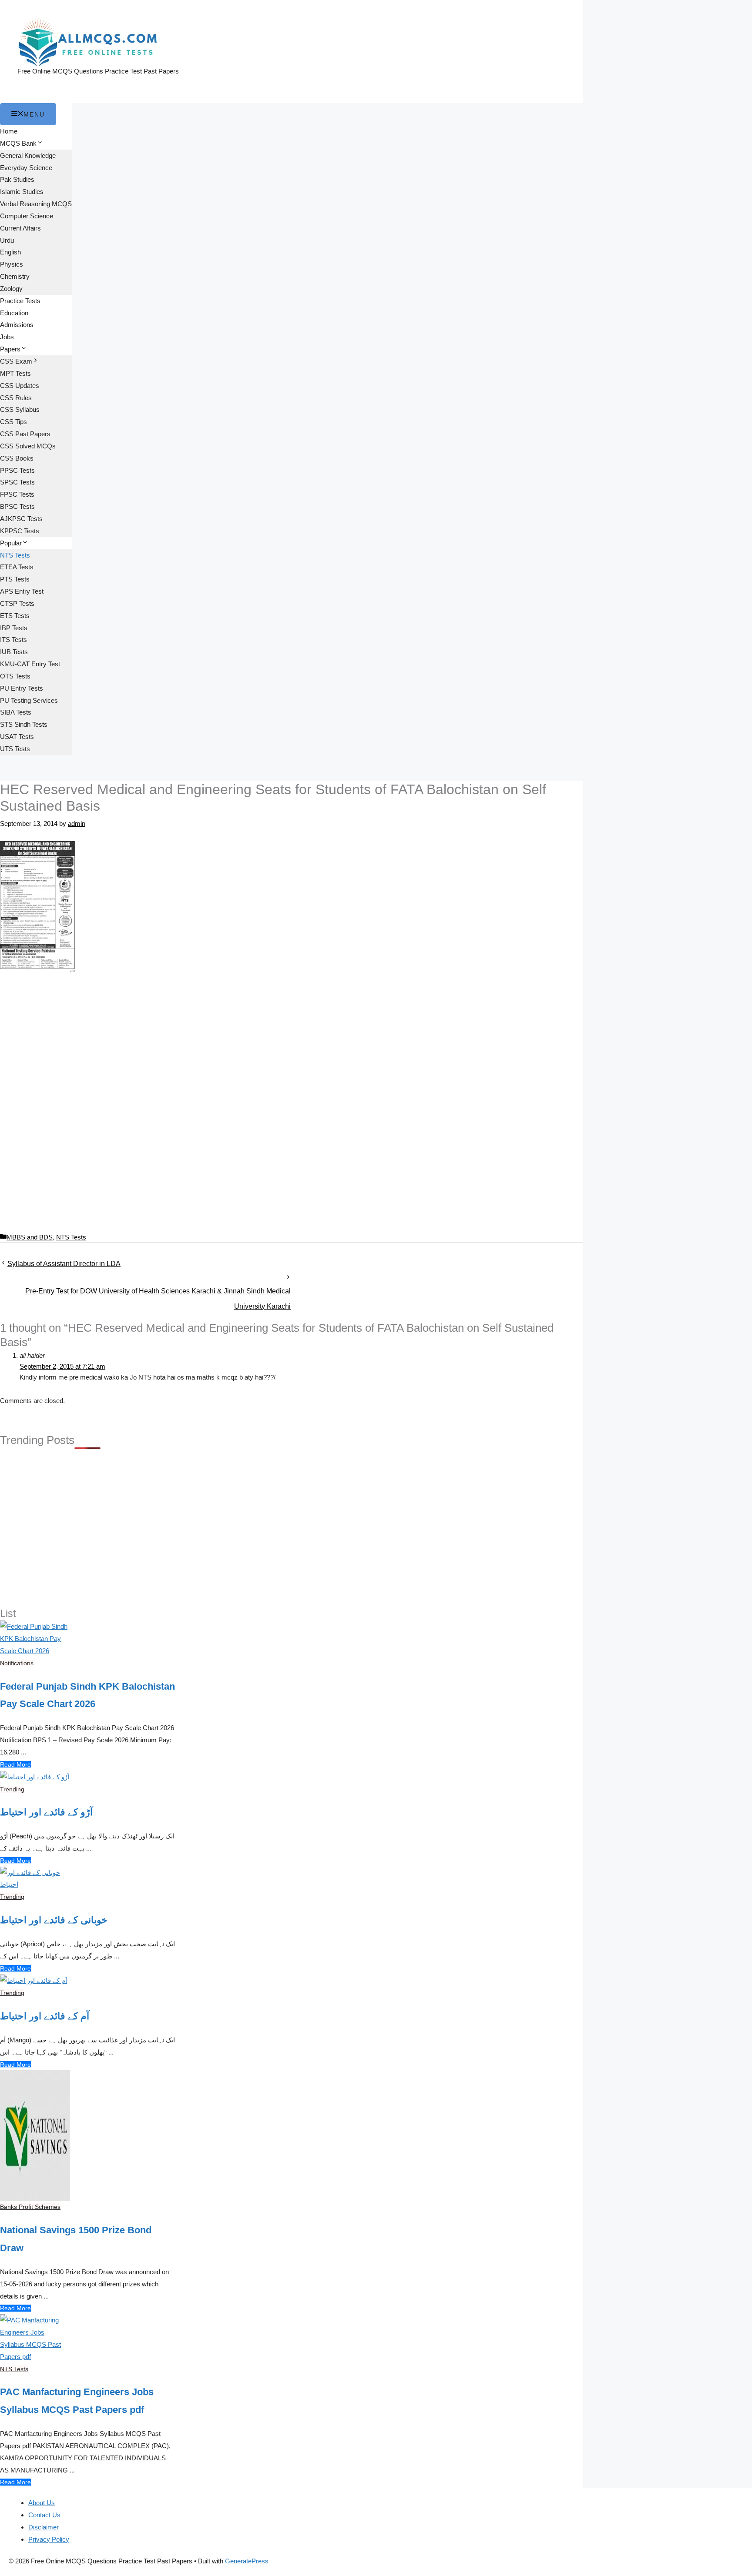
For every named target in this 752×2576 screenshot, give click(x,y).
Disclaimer (44, 2527)
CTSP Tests (17, 603)
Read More (15, 1764)
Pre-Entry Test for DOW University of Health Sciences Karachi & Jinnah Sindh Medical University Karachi (158, 1294)
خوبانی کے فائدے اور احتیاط (54, 1920)
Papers (10, 349)
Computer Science (27, 216)
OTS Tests (15, 676)
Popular (11, 543)
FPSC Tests (17, 494)
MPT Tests (15, 373)
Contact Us (44, 2515)
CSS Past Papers (25, 434)
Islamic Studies (22, 192)
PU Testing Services (29, 700)
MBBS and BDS (30, 1237)
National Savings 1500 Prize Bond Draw (76, 2239)
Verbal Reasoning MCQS (36, 204)
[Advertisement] (292, 1043)
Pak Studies (17, 179)
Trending (12, 1789)
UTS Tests (15, 749)
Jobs (7, 337)
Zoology (11, 289)
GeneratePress (247, 2561)
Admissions (17, 325)
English (10, 252)
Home (9, 131)
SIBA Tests (16, 712)
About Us (42, 2503)
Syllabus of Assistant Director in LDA (64, 1264)
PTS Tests (15, 579)
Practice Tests (20, 301)
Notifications (17, 1663)
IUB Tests (14, 652)
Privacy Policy (49, 2539)
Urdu (7, 240)
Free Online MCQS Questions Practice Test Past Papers (98, 71)
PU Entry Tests (22, 688)
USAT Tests (17, 737)
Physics (12, 264)
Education (14, 313)
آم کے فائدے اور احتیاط (45, 2016)
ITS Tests (13, 640)
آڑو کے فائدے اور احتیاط (46, 1812)
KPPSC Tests (20, 531)
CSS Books (17, 458)
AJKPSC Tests (21, 519)
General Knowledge (28, 155)
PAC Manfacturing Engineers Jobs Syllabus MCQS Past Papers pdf (77, 2401)
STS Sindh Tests (24, 724)
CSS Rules (16, 398)
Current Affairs (20, 228)
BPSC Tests (17, 506)
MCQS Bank (18, 143)
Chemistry (15, 276)
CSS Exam (16, 361)
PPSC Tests (17, 470)
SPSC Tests (17, 482)
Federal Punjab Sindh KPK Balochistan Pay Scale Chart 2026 (87, 1695)
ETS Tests (15, 616)
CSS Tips (13, 422)
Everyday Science (26, 168)
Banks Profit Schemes (30, 2207)
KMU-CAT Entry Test (30, 664)
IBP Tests (14, 628)
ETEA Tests (17, 567)
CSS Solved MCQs (28, 446)
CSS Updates (20, 386)
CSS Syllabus (20, 409)
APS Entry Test (22, 591)
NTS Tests (15, 555)
